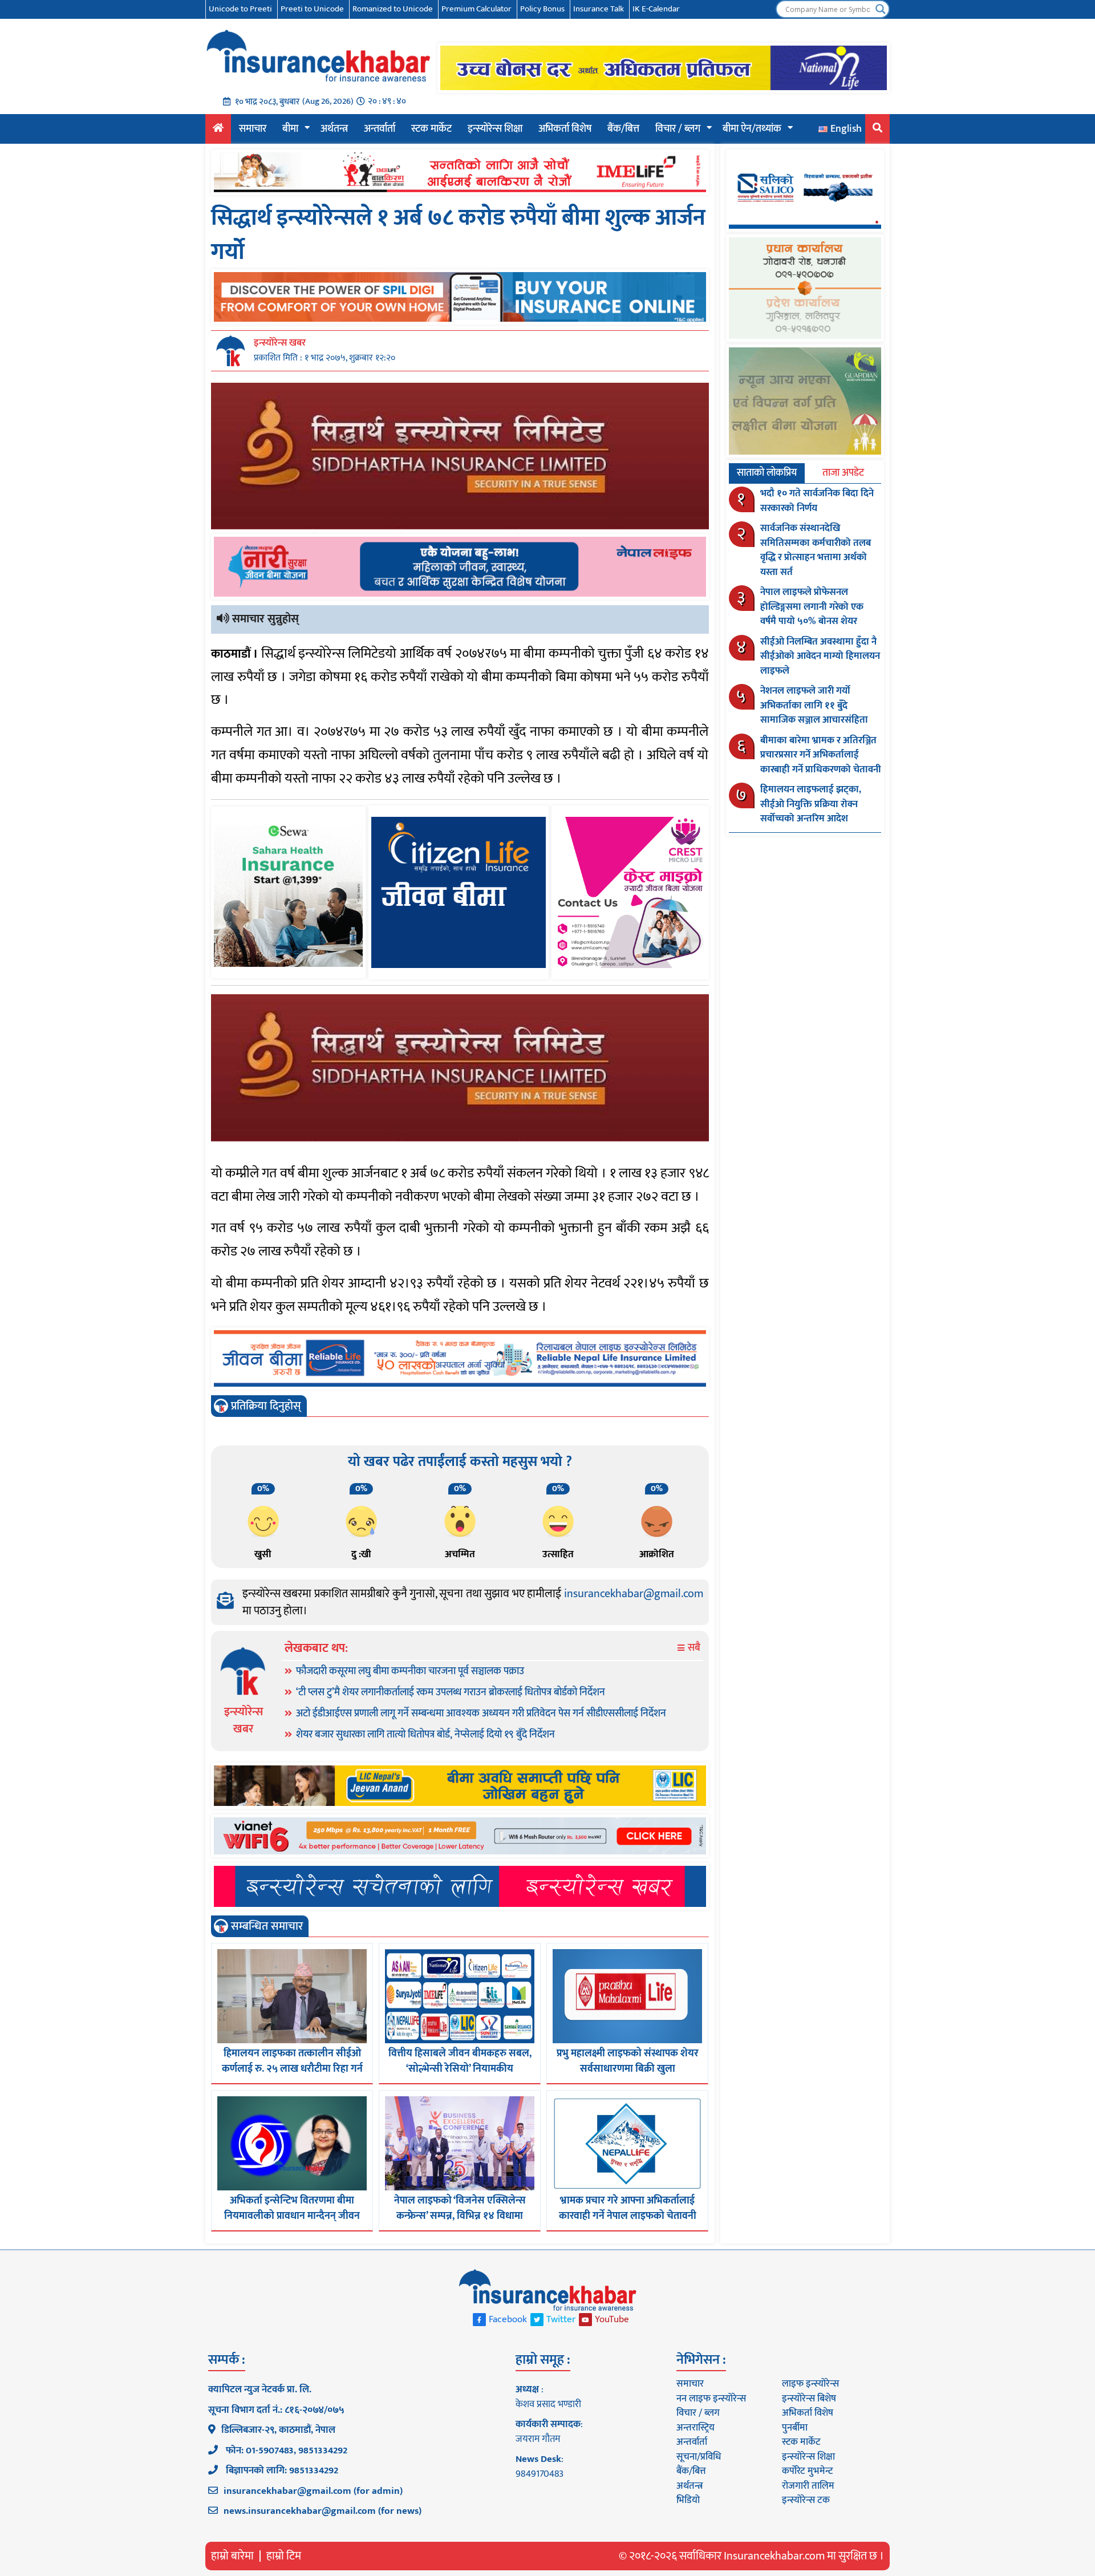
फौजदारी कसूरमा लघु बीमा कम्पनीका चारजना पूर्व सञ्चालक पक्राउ (410, 1671)
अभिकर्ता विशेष (565, 129)
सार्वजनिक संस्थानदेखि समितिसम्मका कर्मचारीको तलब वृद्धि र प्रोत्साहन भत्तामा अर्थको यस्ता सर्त (816, 550)
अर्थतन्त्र (334, 129)
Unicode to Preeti (240, 9)
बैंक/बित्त (623, 129)
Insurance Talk (599, 9)
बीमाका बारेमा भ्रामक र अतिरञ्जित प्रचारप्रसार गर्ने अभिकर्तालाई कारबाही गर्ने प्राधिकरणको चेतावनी (821, 755)
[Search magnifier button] (881, 9)
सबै (693, 1648)
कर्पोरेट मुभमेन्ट (807, 2471)
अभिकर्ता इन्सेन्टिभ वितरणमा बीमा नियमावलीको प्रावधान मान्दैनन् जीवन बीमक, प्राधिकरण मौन (292, 2216)
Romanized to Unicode (393, 9)
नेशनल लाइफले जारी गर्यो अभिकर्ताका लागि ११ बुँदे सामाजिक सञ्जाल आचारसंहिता (814, 705)
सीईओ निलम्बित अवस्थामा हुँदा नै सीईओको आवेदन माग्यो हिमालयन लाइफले (820, 656)
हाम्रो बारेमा (232, 2556)
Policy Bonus (542, 9)
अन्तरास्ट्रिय (695, 2428)
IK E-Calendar (656, 9)
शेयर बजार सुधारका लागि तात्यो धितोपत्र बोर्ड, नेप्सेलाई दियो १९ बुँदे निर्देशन (425, 1735)
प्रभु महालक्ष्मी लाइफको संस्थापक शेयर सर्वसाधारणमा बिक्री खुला (628, 2061)
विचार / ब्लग (678, 129)
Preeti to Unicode (312, 9)
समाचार (253, 129)
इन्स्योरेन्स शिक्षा (495, 129)
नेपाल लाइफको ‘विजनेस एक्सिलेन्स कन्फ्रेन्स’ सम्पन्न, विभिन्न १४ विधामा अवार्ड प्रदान (460, 2216)
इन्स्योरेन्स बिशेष (809, 2399)
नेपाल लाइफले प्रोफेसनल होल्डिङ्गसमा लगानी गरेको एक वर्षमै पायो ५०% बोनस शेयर (812, 607)
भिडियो (688, 2500)
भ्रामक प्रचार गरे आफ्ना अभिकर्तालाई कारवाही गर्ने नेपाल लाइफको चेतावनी (628, 2208)
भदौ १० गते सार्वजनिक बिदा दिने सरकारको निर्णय (817, 501)
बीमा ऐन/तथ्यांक (752, 129)
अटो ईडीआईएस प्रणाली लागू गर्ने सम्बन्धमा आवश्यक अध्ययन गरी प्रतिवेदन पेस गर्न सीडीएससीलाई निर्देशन (481, 1714)
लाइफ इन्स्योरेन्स (810, 2384)
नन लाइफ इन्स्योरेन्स (711, 2399)
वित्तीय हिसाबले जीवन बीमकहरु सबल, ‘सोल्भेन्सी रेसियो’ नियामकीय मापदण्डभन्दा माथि (460, 2069)
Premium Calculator (476, 9)
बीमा (290, 129)
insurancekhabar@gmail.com (634, 1594)
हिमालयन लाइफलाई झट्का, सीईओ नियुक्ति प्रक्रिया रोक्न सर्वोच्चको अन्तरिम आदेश (811, 804)
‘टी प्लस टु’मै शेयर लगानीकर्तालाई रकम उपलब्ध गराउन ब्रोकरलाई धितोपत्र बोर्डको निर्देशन (451, 1692)
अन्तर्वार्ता (380, 129)
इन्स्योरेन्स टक (806, 2500)
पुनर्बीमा (795, 2428)
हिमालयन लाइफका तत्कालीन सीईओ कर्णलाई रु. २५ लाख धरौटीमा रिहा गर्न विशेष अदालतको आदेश (292, 2069)
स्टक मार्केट (431, 129)
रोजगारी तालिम (808, 2486)
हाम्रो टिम (284, 2556)
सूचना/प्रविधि (699, 2457)
